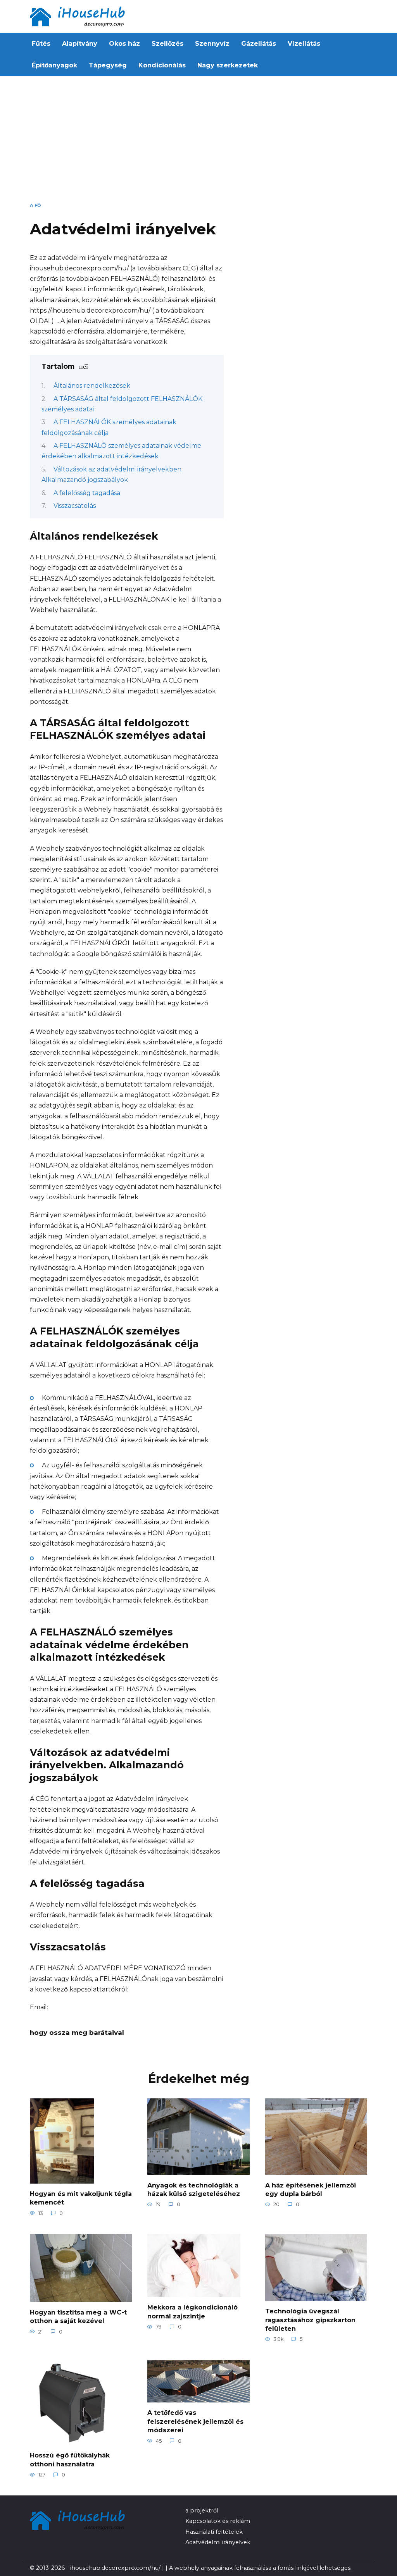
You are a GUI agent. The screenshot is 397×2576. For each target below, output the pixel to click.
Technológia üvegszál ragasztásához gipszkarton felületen (310, 2320)
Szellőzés (167, 44)
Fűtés (41, 44)
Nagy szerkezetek (228, 65)
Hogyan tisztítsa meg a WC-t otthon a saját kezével (78, 2316)
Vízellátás (304, 44)
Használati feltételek (214, 2532)
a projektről (202, 2511)
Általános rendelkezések (92, 386)
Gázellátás (259, 44)
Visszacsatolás (75, 506)
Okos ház (124, 44)
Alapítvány (80, 44)
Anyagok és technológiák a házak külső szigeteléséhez (194, 2189)
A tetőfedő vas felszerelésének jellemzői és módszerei (195, 2421)
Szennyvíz (212, 44)
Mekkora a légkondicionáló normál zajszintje (192, 2312)
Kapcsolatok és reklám (218, 2521)
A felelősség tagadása (87, 493)
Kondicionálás (162, 65)
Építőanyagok (54, 65)
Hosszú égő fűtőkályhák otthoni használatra (70, 2460)
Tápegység (108, 65)
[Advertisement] (198, 142)
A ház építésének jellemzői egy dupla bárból (311, 2189)
